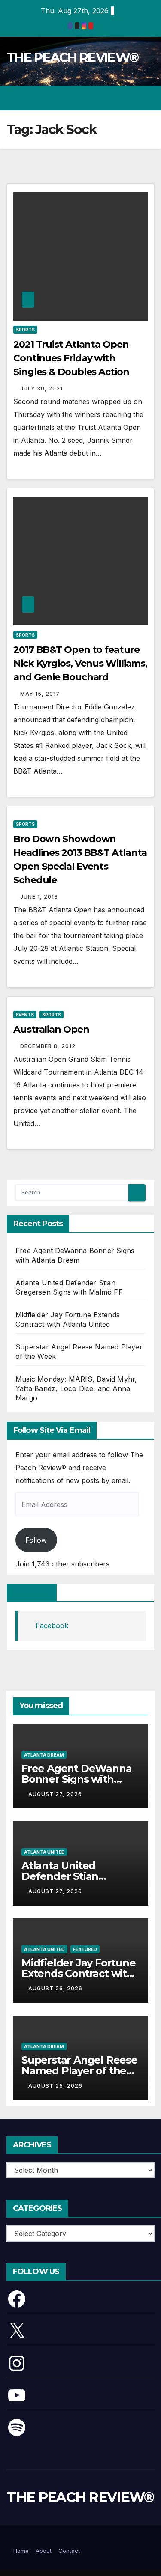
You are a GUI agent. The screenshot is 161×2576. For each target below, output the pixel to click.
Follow (36, 1540)
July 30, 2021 (41, 389)
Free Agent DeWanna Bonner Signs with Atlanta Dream (76, 1779)
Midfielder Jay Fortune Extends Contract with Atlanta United (79, 1973)
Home (21, 2551)
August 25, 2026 (55, 2086)
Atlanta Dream (44, 1755)
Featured (85, 1949)
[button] (117, 98)
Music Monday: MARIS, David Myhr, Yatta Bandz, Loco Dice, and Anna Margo (76, 1388)
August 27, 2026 (55, 1794)
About (44, 2551)
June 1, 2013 (39, 897)
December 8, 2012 (48, 1046)
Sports (25, 330)
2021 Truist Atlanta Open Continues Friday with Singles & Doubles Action (71, 358)
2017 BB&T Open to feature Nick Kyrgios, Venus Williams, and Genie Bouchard (80, 663)
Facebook (32, 1593)
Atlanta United (44, 1852)
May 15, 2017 (40, 694)
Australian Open (51, 1029)
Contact (69, 2551)
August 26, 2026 (55, 1988)
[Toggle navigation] (147, 98)
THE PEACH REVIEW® (72, 58)
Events (25, 1015)
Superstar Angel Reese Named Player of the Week (79, 2071)
